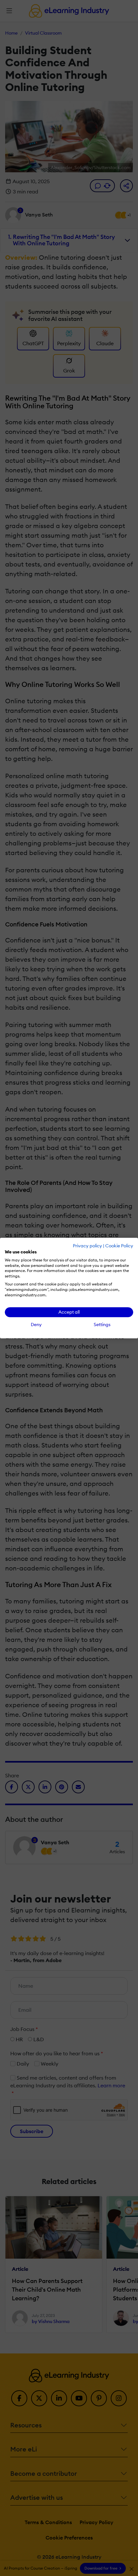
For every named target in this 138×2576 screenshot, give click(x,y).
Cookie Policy (119, 1246)
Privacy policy (87, 1246)
